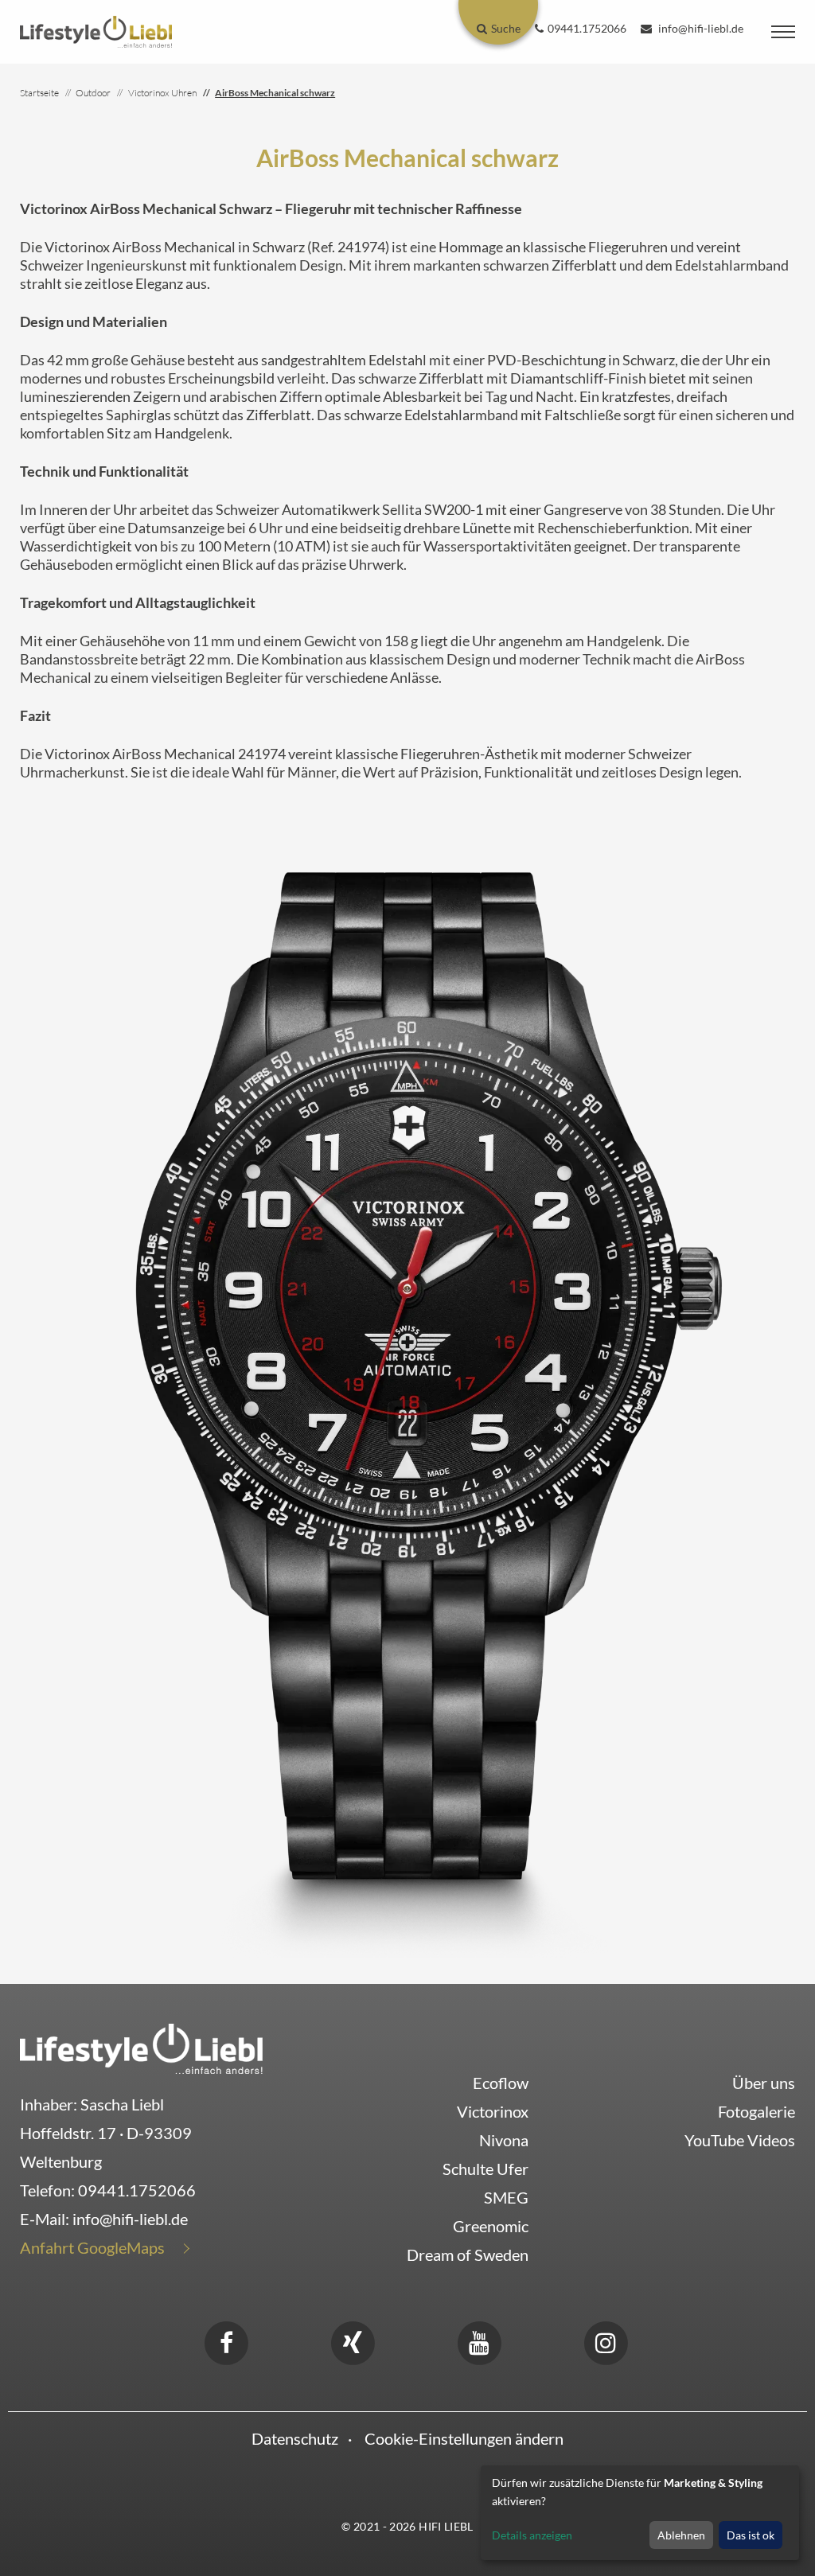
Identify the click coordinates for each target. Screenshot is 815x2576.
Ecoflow (501, 2083)
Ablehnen (681, 2535)
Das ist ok (751, 2535)
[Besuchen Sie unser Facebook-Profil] (226, 2340)
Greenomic (491, 2226)
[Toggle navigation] (783, 32)
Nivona (504, 2140)
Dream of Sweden (468, 2254)
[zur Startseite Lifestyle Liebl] (141, 2046)
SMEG (506, 2197)
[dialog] (640, 2513)
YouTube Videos (740, 2140)
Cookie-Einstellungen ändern (464, 2438)
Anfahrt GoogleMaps (92, 2247)
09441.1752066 (137, 2190)
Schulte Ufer (485, 2169)
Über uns (764, 2083)
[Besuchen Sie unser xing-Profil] (353, 2340)
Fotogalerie (757, 2111)
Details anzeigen (532, 2535)
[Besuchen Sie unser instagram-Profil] (606, 2340)
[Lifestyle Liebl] (96, 30)
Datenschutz (295, 2438)
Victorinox (493, 2111)
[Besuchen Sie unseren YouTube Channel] (479, 2340)
